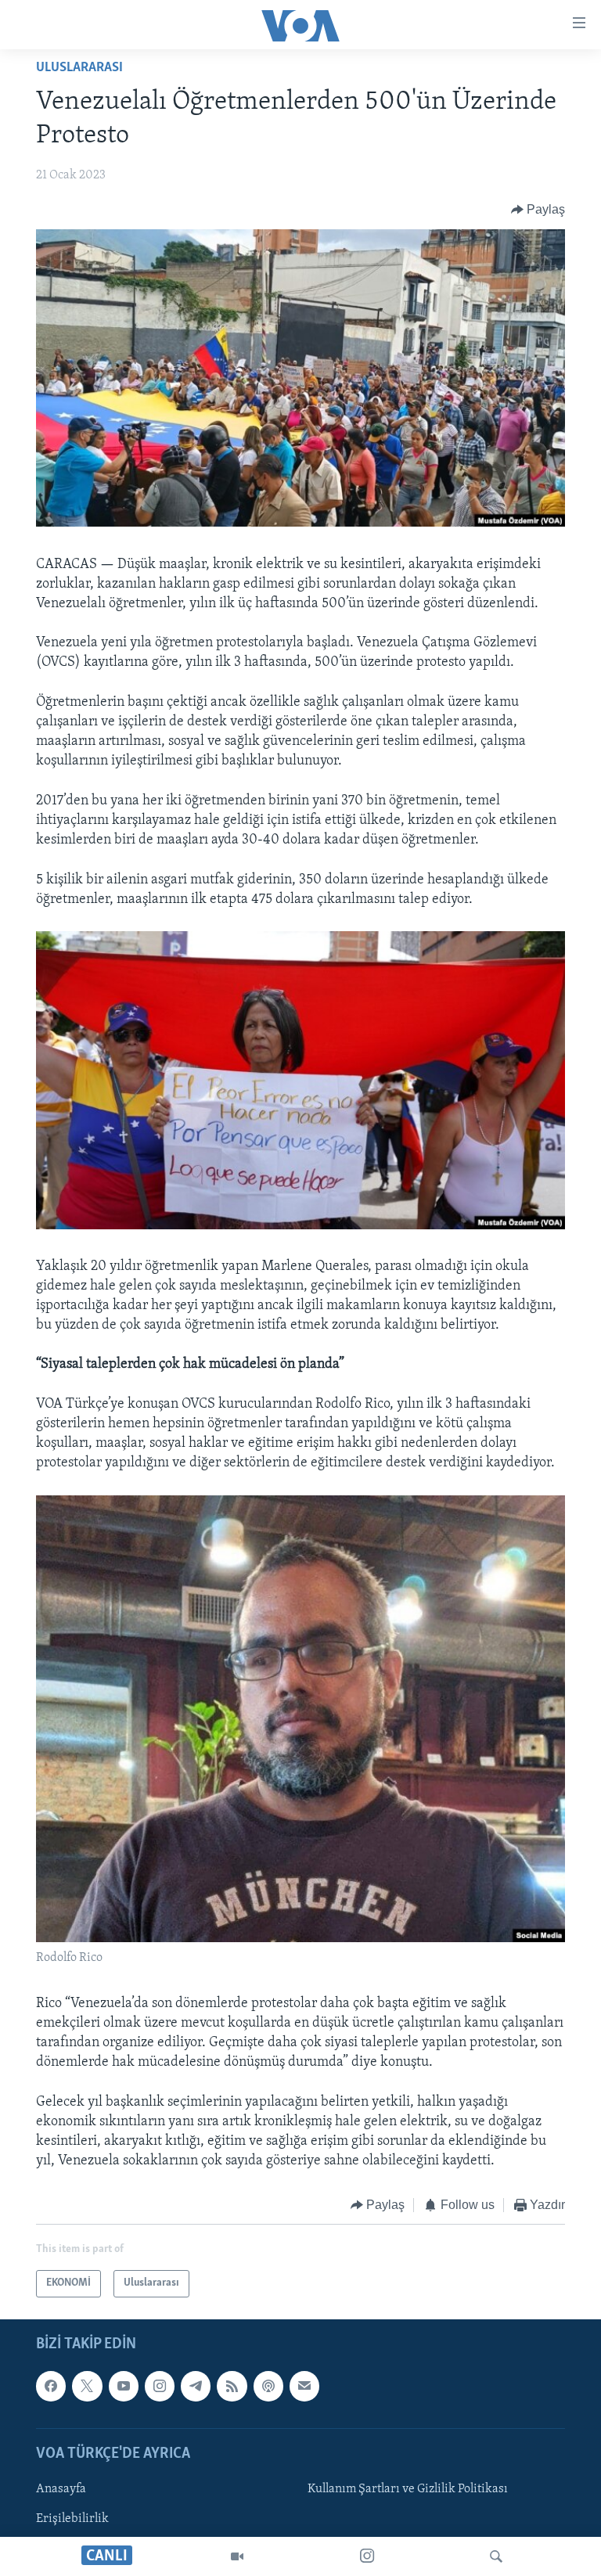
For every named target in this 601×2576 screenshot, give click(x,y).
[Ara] (496, 2556)
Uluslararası (79, 68)
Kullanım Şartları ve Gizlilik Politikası (408, 2489)
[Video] (237, 2556)
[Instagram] (367, 2556)
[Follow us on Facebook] (51, 2386)
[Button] (538, 210)
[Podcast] (268, 2386)
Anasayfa (61, 2489)
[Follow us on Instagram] (160, 2386)
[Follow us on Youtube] (124, 2386)
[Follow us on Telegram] (196, 2386)
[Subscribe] (304, 2386)
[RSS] (232, 2386)
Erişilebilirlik (72, 2519)
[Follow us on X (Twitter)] (87, 2386)
